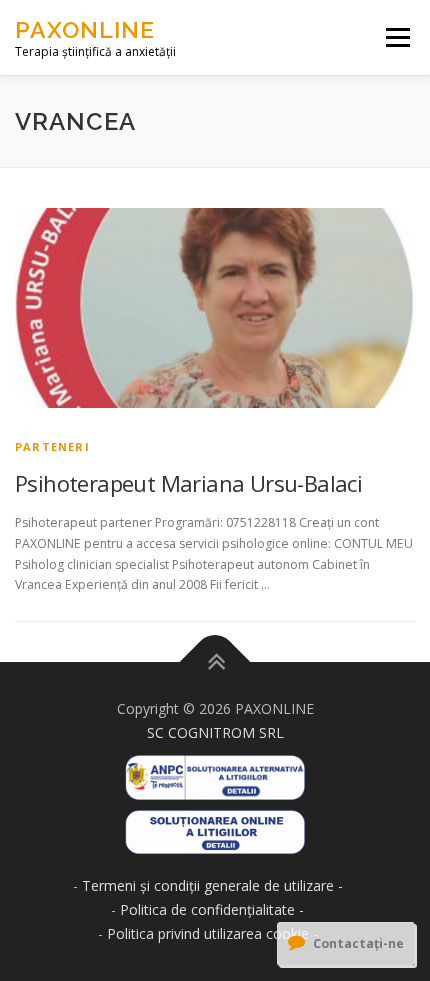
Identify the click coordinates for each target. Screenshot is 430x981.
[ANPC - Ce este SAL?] (215, 770)
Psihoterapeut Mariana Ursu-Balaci (188, 483)
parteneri (52, 446)
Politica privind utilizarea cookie (208, 933)
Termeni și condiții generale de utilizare (208, 885)
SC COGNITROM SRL (215, 732)
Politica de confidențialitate (207, 909)
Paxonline (85, 29)
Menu (396, 37)
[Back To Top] (215, 662)
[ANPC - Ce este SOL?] (215, 825)
